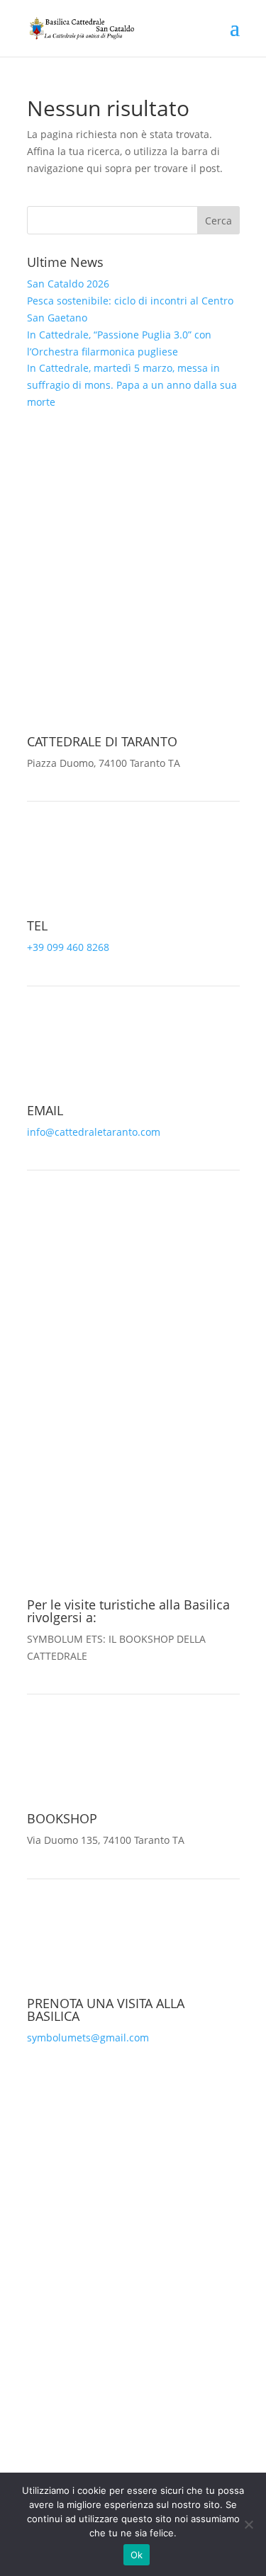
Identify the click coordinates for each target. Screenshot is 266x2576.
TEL (37, 925)
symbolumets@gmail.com (88, 2038)
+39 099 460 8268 (68, 947)
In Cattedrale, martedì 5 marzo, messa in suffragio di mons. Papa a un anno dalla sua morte (132, 385)
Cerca (218, 221)
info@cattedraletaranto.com (94, 1132)
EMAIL (45, 1110)
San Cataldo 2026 (68, 284)
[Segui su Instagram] (148, 586)
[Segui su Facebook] (119, 586)
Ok (137, 2555)
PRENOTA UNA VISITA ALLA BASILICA (106, 2010)
